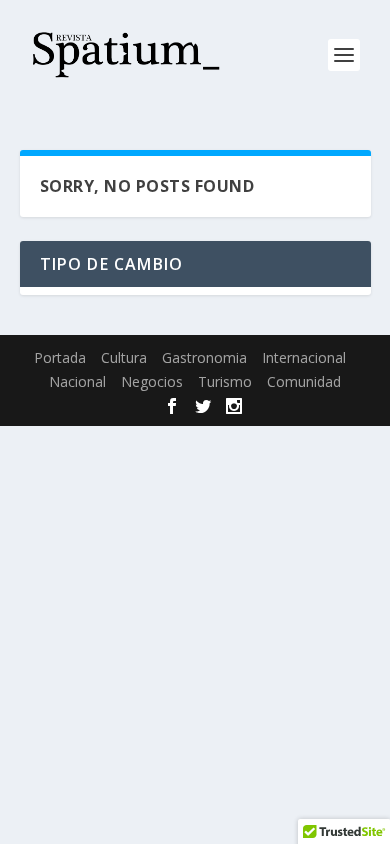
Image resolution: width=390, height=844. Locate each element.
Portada (60, 357)
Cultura (124, 357)
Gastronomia (204, 357)
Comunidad (304, 381)
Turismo (225, 381)
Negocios (152, 381)
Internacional (304, 357)
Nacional (77, 381)
